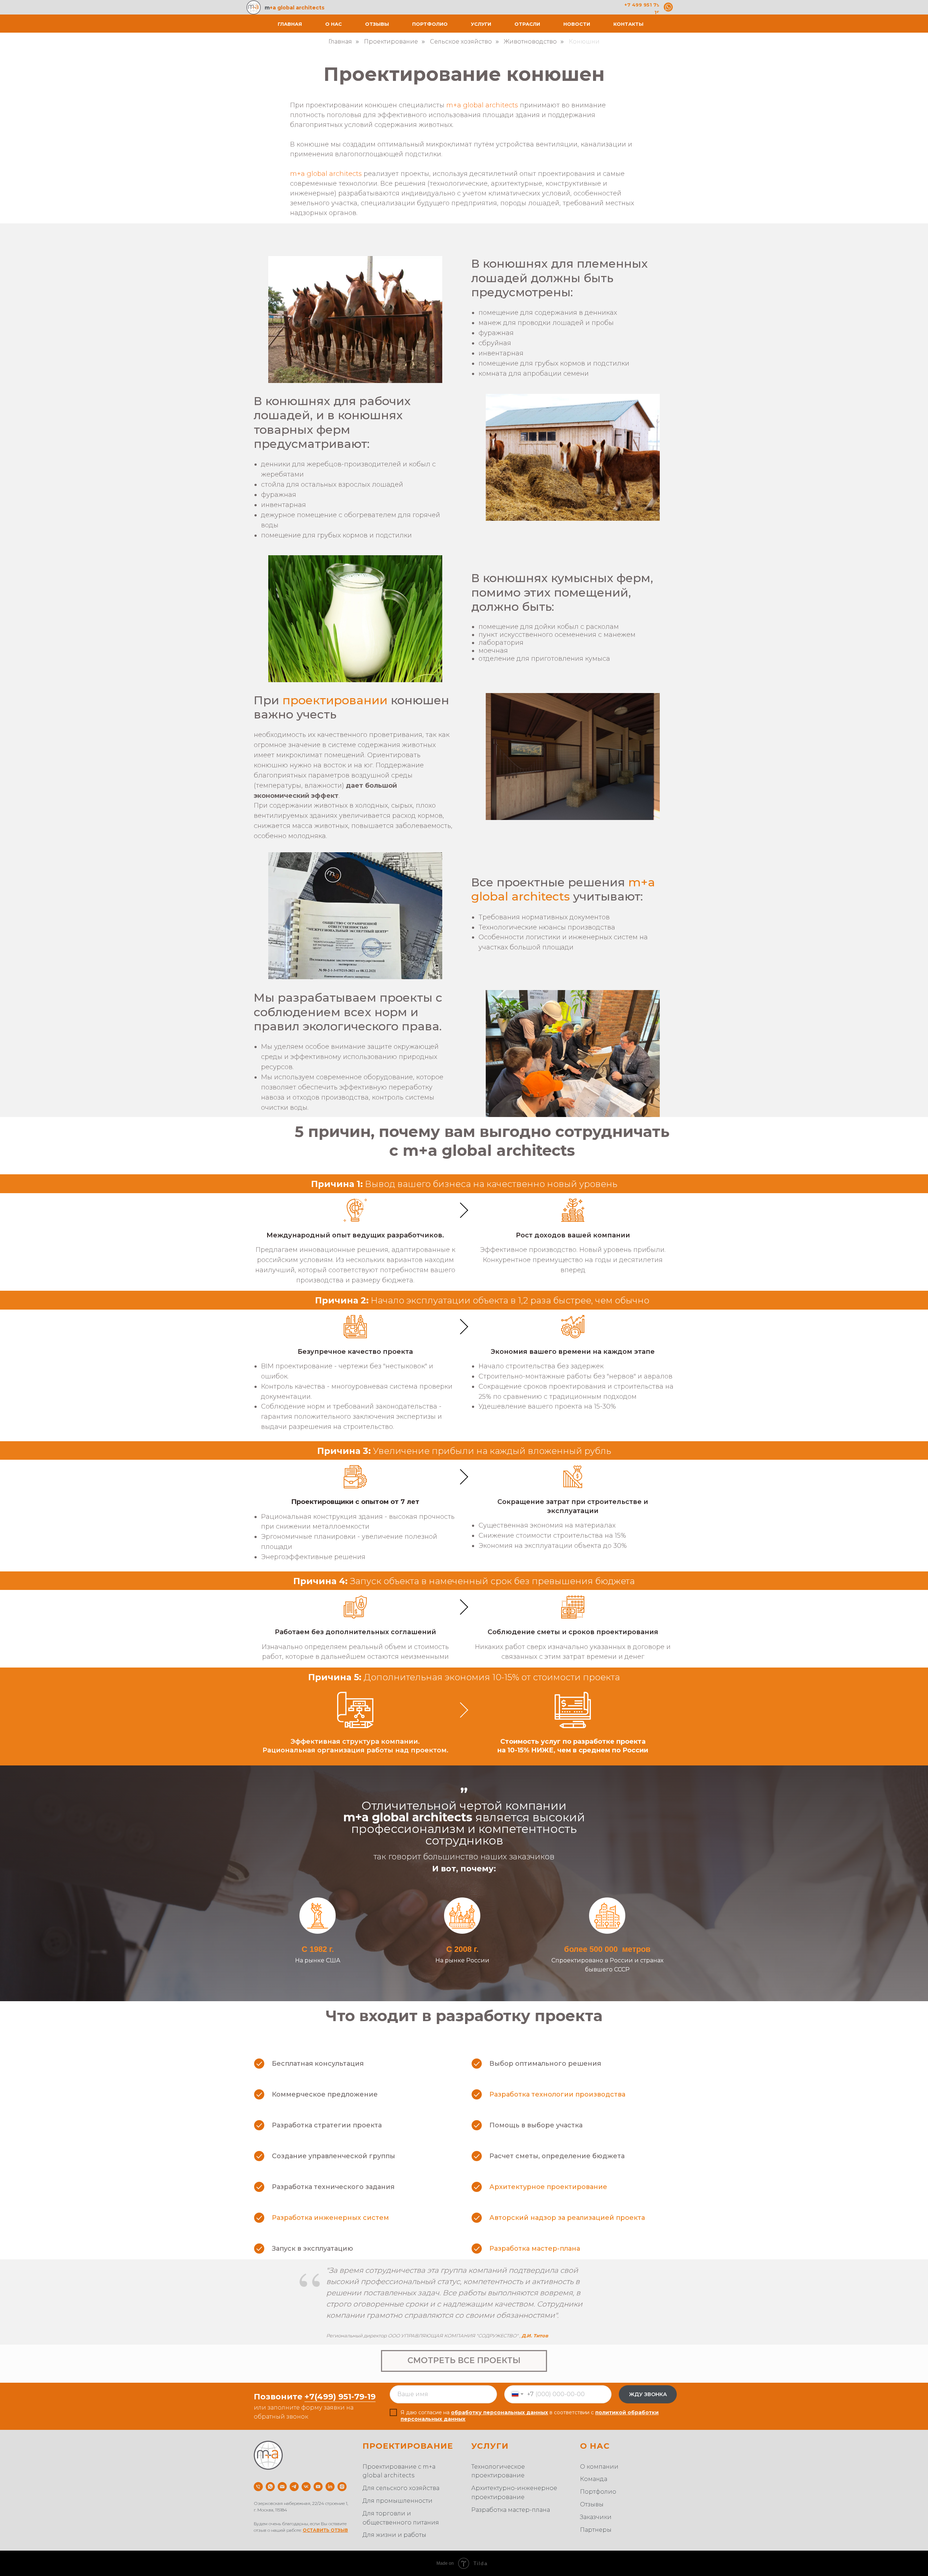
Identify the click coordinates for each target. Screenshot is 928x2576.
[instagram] (342, 2487)
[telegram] (294, 2487)
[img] (668, 7)
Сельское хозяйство (461, 42)
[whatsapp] (270, 2487)
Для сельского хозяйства (401, 2488)
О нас (333, 24)
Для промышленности (397, 2501)
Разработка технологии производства (557, 2094)
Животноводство (530, 42)
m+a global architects (563, 889)
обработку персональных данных (500, 2412)
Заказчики (596, 2517)
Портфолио (430, 24)
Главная (290, 24)
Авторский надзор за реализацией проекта (567, 2218)
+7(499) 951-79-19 (340, 2397)
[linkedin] (330, 2487)
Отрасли (527, 24)
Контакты (628, 24)
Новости (577, 24)
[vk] (306, 2487)
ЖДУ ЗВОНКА (648, 2394)
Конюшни (584, 42)
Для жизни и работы (394, 2535)
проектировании (335, 700)
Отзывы (377, 24)
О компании (599, 2467)
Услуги (481, 24)
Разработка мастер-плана (535, 2249)
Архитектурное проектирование (548, 2187)
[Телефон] (258, 2487)
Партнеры (596, 2530)
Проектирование (391, 42)
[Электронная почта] (282, 2487)
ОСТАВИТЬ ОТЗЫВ (325, 2530)
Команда (594, 2479)
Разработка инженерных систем (330, 2218)
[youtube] (318, 2487)
